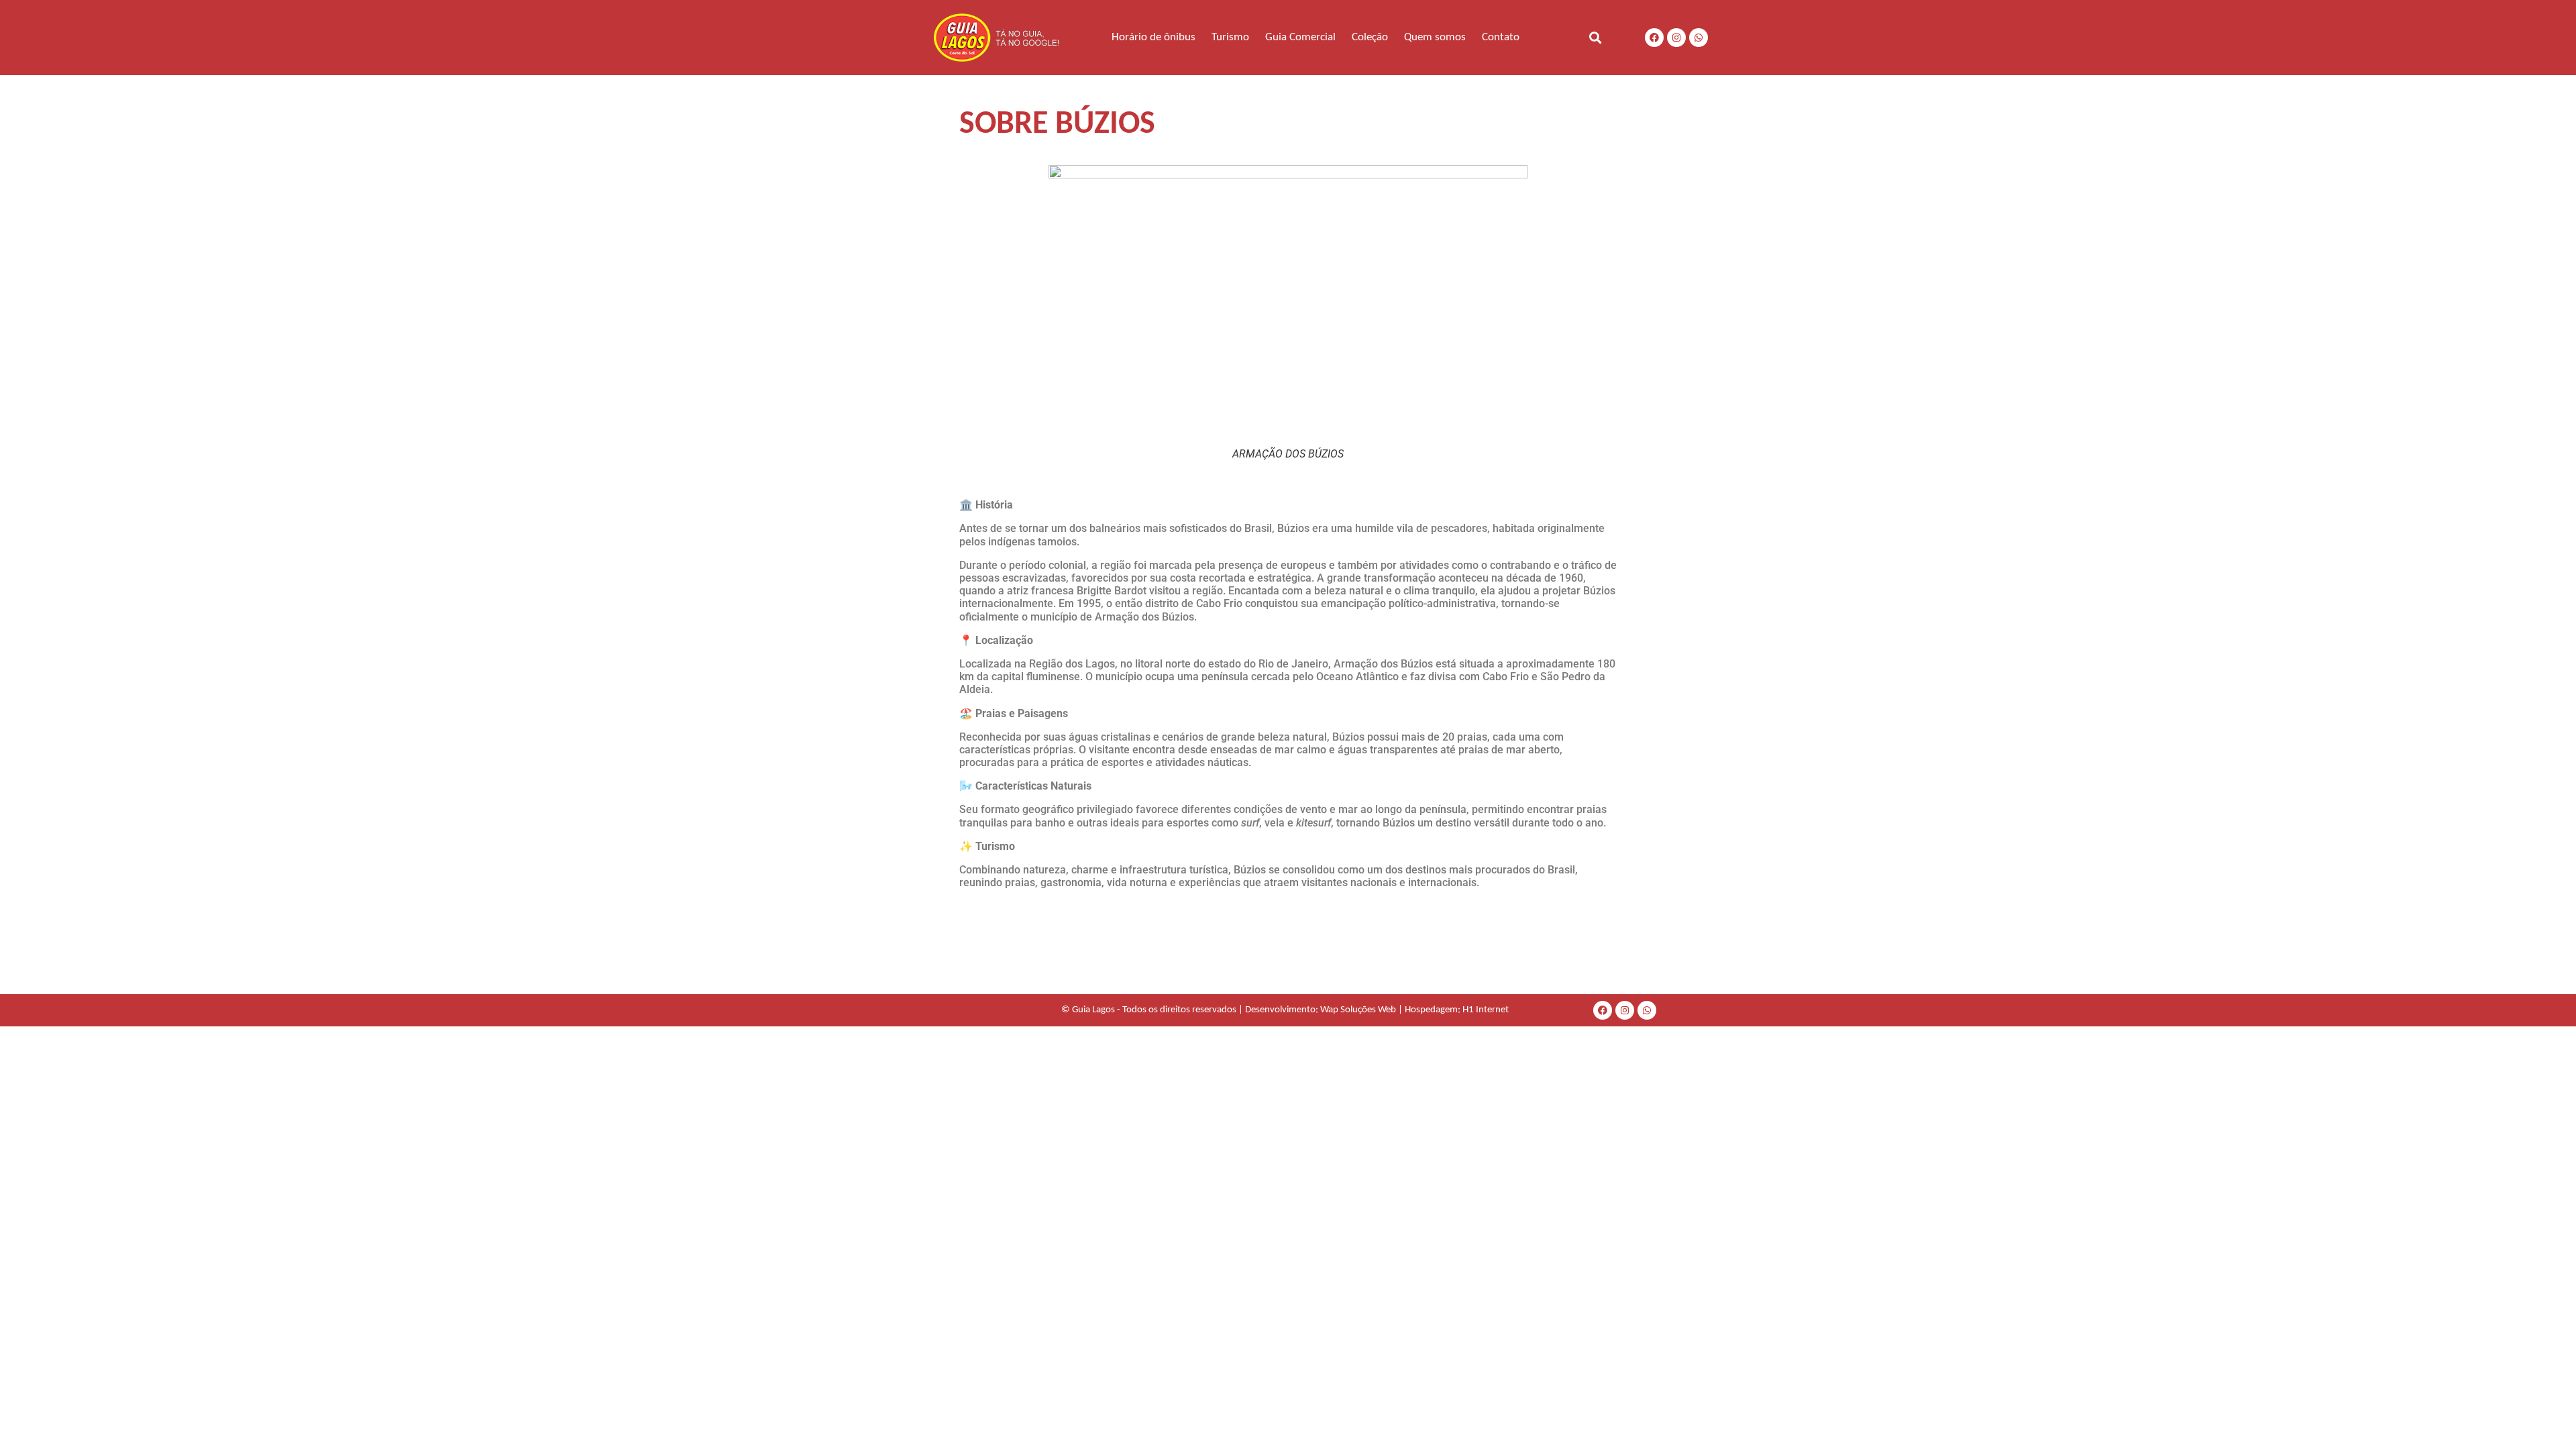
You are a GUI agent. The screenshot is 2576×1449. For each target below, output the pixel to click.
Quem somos (1435, 37)
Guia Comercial (1300, 37)
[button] (1595, 37)
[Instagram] (1676, 38)
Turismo (1230, 37)
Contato (1501, 37)
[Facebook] (1654, 38)
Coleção (1370, 37)
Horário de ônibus (1153, 37)
